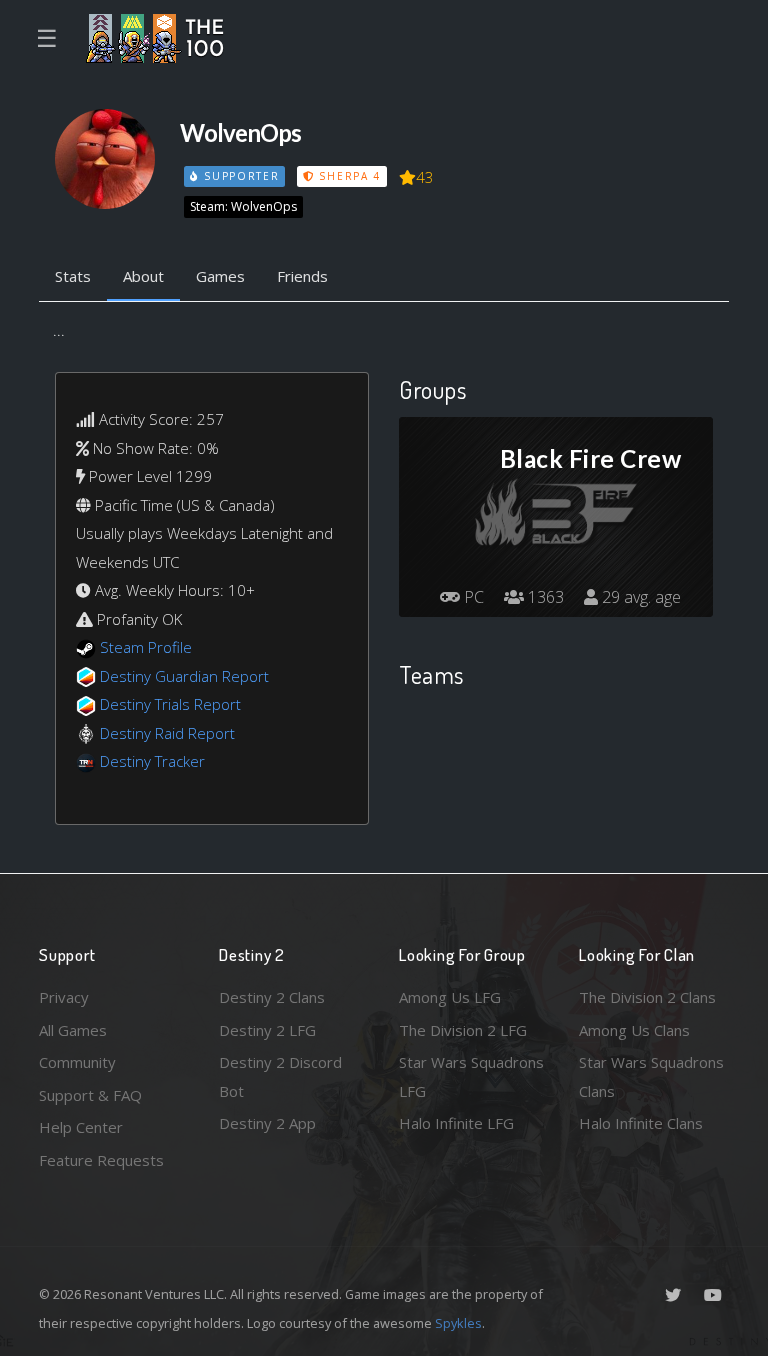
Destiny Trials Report (170, 704)
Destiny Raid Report (167, 733)
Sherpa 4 (348, 176)
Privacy (64, 997)
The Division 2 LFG (463, 1030)
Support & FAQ (90, 1095)
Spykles (458, 1323)
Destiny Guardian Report (184, 676)
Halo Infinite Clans (641, 1123)
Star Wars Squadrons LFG (471, 1076)
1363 (544, 597)
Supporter (239, 176)
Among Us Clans (634, 1030)
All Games (73, 1030)
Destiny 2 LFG (267, 1030)
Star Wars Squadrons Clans (651, 1076)
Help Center (81, 1127)
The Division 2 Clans (647, 997)
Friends (302, 276)
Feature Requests (101, 1160)
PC (472, 597)
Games (220, 276)
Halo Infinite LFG (456, 1123)
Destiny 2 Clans (272, 997)
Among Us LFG (450, 997)
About (143, 276)
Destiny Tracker (152, 761)
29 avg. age (639, 597)
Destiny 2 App (267, 1123)
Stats (73, 276)
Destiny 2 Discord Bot (280, 1076)
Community (77, 1062)
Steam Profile (146, 647)
